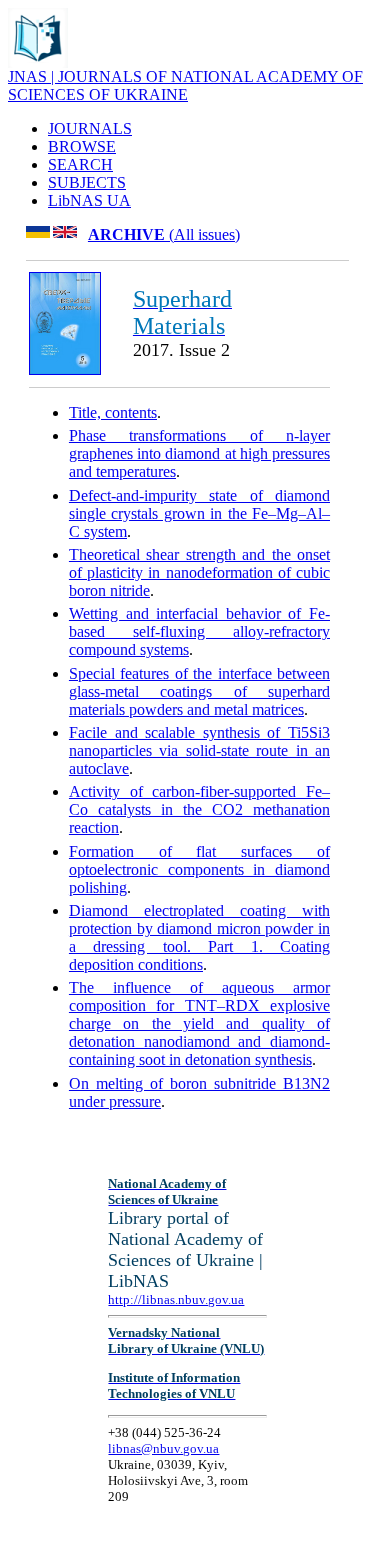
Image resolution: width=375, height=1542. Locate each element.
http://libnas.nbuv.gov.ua (176, 1299)
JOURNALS (90, 128)
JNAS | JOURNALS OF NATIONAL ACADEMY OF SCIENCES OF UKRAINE (185, 85)
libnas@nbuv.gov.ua (163, 1448)
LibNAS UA (89, 200)
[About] (38, 62)
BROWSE (82, 146)
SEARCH (80, 164)
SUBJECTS (87, 182)
